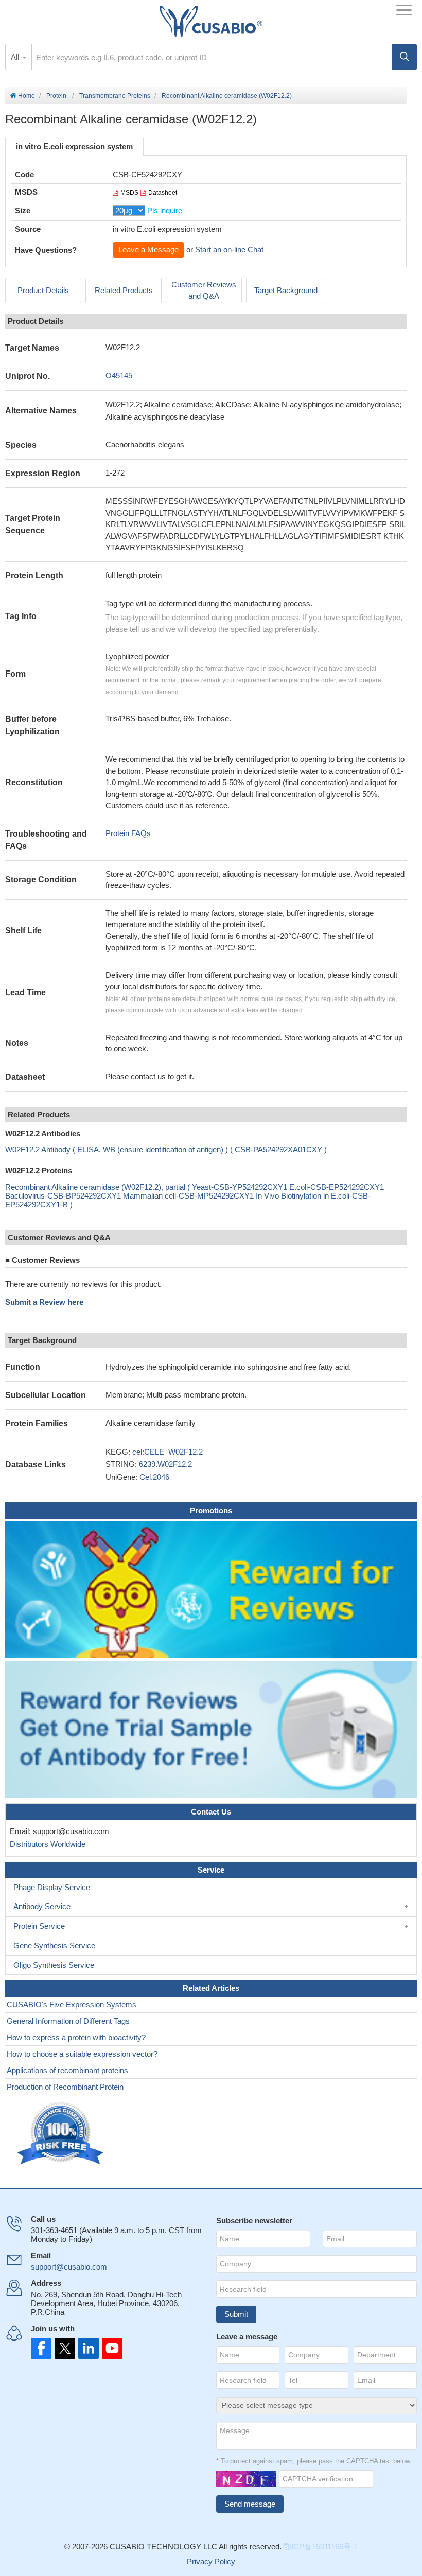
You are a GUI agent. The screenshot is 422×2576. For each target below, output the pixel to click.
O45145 (119, 376)
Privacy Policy (211, 2561)
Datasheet (163, 193)
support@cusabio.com (69, 2267)
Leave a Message (148, 250)
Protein (56, 96)
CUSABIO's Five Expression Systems (72, 2004)
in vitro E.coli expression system (74, 146)
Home (26, 96)
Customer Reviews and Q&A (204, 291)
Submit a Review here (44, 1302)
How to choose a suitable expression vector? (82, 2054)
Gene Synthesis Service (54, 1945)
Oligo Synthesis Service (54, 1965)
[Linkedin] (86, 2348)
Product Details (43, 290)
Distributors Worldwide (46, 1844)
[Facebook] (41, 2348)
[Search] (405, 57)
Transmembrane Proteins (115, 96)
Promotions (211, 1510)
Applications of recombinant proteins (67, 2070)
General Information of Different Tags (68, 2021)
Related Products (124, 290)
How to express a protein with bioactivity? (76, 2037)
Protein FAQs (128, 833)
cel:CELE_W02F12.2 (168, 1452)
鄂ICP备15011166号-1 (321, 2546)
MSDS (129, 193)
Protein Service (39, 1926)
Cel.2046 (154, 1477)
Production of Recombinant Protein (65, 2087)
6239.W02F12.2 (165, 1464)
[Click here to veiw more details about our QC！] (62, 2134)
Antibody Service (42, 1906)
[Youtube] (109, 2348)
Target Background (286, 290)
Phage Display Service (52, 1887)
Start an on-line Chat (229, 250)
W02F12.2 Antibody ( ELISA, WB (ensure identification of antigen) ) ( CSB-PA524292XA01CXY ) (166, 1149)
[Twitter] (64, 2348)
